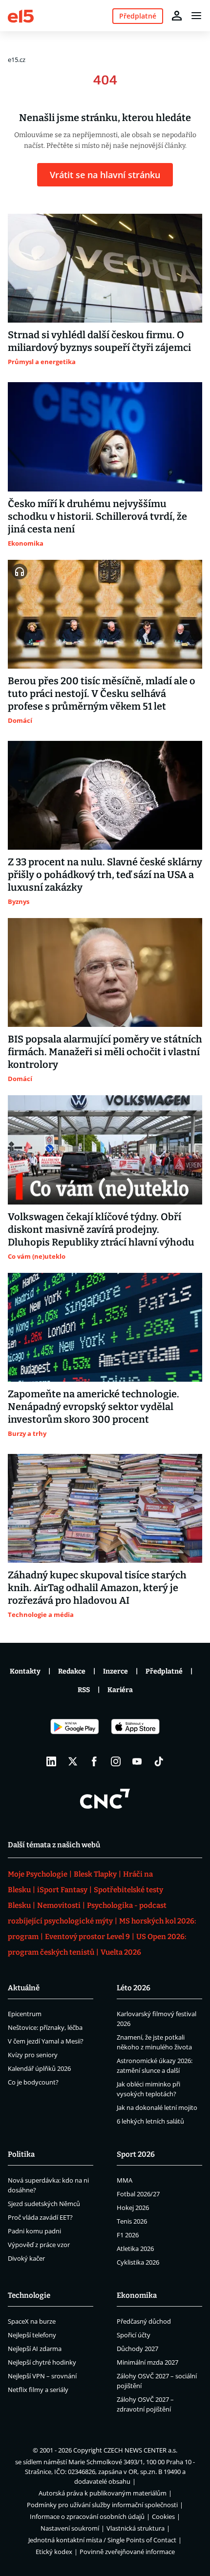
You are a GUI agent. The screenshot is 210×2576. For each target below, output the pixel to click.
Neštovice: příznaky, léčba (45, 2027)
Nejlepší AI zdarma (35, 2349)
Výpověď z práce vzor (39, 2245)
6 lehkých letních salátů (150, 2121)
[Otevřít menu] (196, 16)
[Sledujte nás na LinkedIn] (51, 1761)
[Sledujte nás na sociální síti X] (73, 1761)
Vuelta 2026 (121, 1952)
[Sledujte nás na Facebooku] (94, 1761)
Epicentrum (25, 2014)
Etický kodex (54, 2552)
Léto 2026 (134, 1988)
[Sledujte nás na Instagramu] (116, 1761)
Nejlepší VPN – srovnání (42, 2376)
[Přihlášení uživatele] (177, 16)
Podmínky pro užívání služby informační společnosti (102, 2505)
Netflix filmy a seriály (38, 2390)
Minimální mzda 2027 (147, 2362)
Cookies (163, 2516)
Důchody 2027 (137, 2349)
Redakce (72, 1671)
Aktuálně (24, 1988)
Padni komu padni (34, 2231)
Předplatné (164, 1671)
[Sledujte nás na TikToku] (159, 1761)
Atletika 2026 (135, 2249)
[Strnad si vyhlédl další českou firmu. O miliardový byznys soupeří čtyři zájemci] (105, 268)
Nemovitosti (59, 1905)
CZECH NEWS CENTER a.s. (140, 2450)
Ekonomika (137, 2295)
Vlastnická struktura (136, 2528)
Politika (21, 2154)
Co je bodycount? (33, 2082)
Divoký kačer (26, 2258)
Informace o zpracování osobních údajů (87, 2516)
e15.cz (17, 60)
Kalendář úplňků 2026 (39, 2068)
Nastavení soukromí (70, 2528)
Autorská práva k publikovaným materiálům (103, 2493)
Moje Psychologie (38, 1874)
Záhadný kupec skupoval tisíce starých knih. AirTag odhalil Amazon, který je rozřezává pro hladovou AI (97, 1588)
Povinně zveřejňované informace (127, 2552)
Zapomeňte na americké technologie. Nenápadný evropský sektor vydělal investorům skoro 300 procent (94, 1407)
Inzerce (115, 1671)
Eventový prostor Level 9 (87, 1937)
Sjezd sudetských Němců (44, 2204)
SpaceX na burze (32, 2321)
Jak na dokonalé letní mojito (157, 2107)
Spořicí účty (134, 2335)
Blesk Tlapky (95, 1874)
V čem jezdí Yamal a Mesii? (46, 2041)
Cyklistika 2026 (138, 2262)
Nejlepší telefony (32, 2335)
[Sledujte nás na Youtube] (137, 1761)
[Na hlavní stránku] (21, 15)
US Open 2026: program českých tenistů (97, 1944)
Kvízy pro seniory (33, 2055)
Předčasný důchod (144, 2321)
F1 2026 (128, 2235)
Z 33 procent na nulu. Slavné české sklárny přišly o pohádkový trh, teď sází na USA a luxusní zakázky (105, 875)
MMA (125, 2180)
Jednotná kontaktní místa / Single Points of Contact (102, 2540)
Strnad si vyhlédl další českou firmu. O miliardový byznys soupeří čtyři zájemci (99, 341)
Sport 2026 (136, 2154)
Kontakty (25, 1671)
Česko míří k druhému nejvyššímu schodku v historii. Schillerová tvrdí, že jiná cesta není (97, 516)
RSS (84, 1690)
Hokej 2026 (133, 2208)
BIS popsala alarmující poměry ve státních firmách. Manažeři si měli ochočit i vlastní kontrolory (105, 1052)
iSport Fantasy (62, 1890)
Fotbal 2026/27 (138, 2194)
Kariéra (120, 1690)
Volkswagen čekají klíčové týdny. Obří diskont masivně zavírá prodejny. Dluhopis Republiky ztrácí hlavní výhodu (101, 1229)
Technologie (29, 2295)
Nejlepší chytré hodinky (42, 2362)
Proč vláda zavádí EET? (40, 2217)
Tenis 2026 (132, 2221)
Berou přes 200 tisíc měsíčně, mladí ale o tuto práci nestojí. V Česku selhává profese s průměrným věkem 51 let (102, 694)
